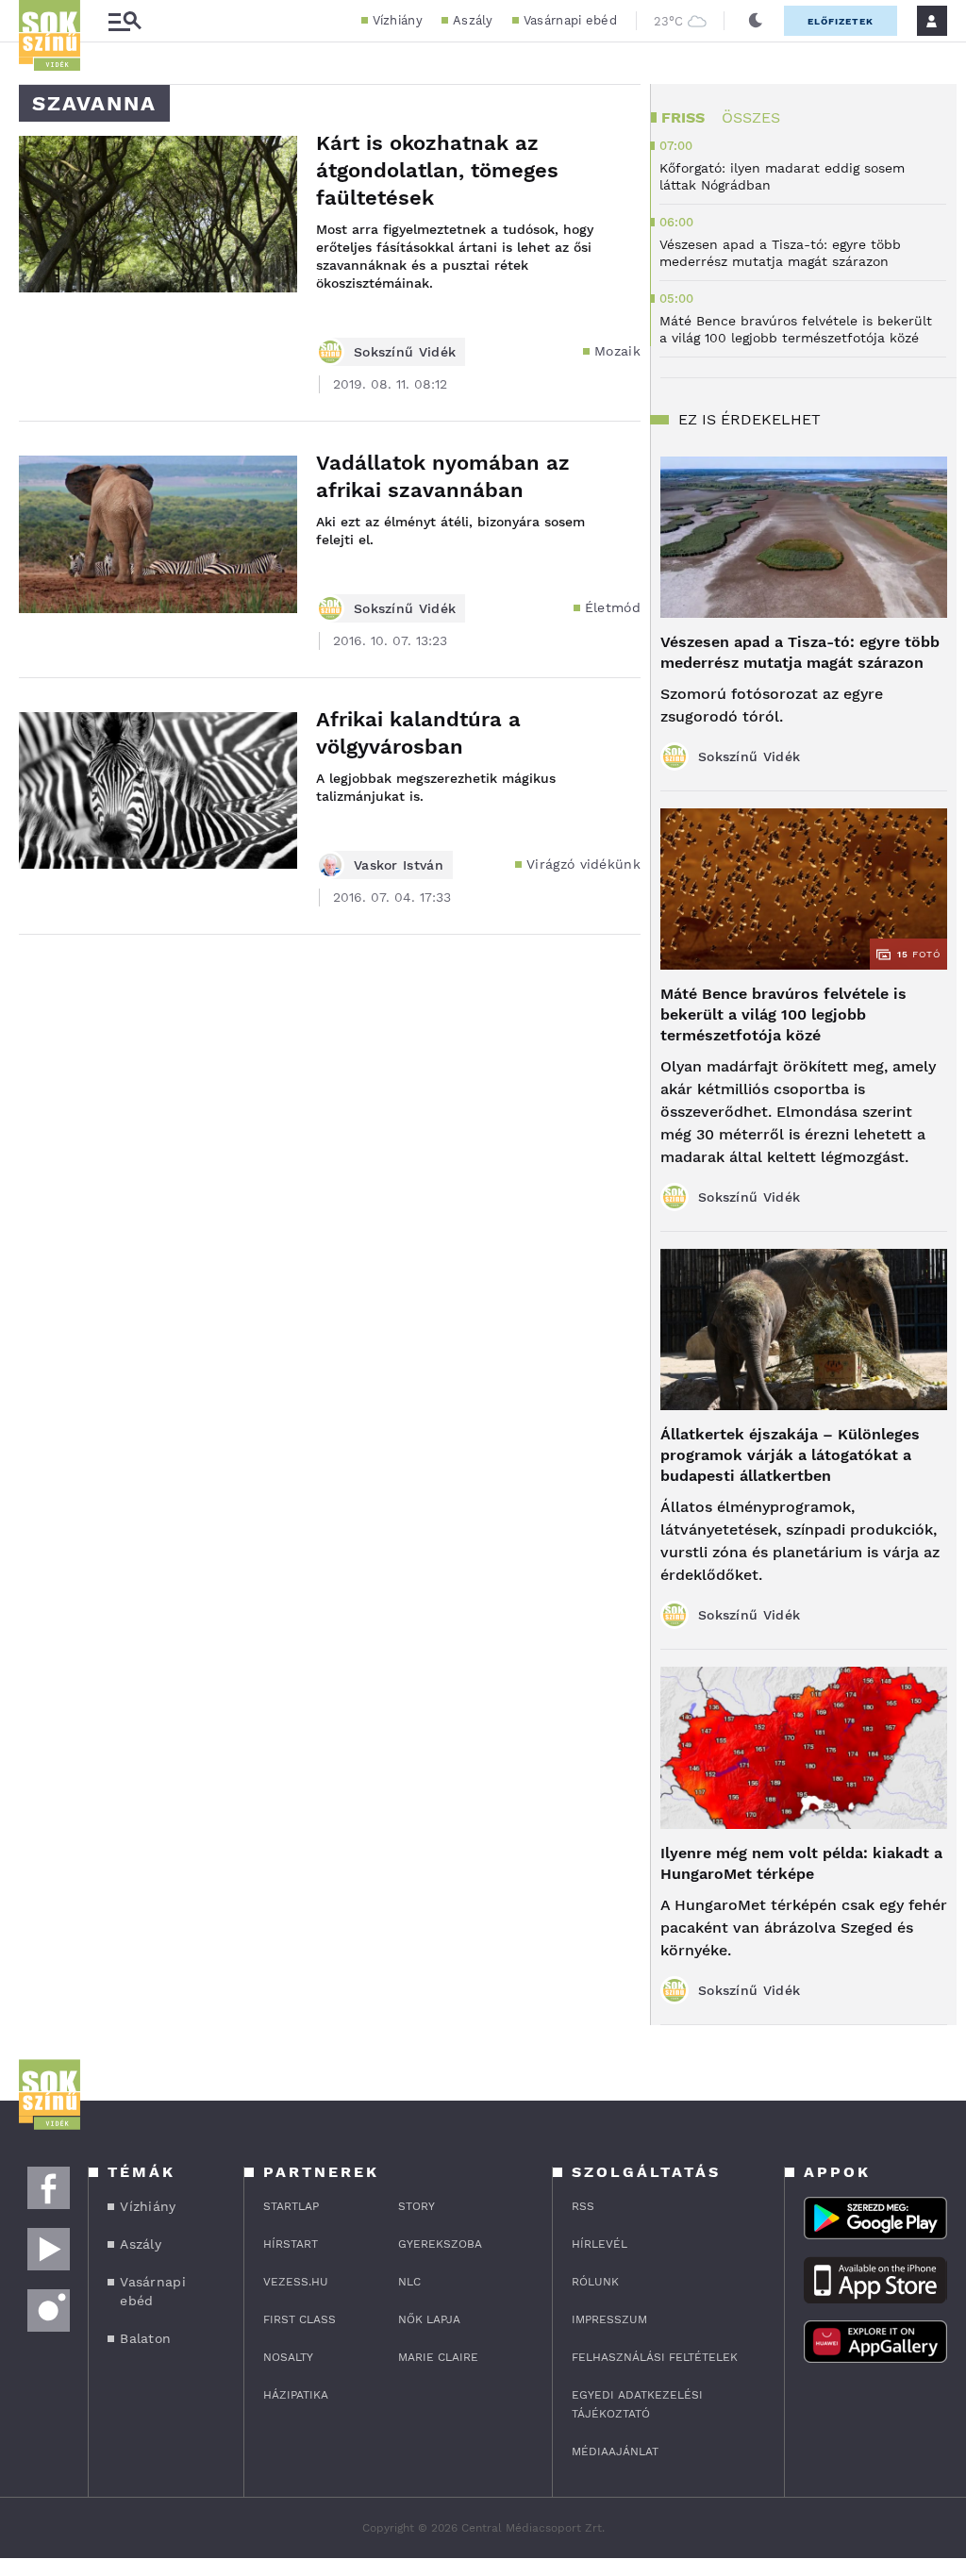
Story (416, 2206)
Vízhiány (398, 20)
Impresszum (609, 2319)
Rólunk (595, 2282)
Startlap (291, 2206)
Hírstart (291, 2244)
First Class (300, 2319)
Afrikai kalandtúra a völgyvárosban (418, 733)
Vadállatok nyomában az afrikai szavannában (443, 476)
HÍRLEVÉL (600, 2244)
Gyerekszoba (440, 2244)
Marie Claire (438, 2357)
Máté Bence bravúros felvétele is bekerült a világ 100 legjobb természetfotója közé (783, 1014)
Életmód (613, 607)
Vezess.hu (296, 2282)
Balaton (145, 2338)
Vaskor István (399, 865)
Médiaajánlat (615, 2451)
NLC (409, 2282)
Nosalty (288, 2357)
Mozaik (617, 351)
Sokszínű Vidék (405, 352)
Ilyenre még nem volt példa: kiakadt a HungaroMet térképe (801, 1863)
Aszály (473, 20)
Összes (751, 117)
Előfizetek (841, 21)
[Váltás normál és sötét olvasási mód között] (756, 21)
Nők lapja (429, 2319)
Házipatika (296, 2395)
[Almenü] (125, 21)
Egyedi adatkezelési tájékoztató (637, 2404)
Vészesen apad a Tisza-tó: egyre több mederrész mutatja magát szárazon (800, 652)
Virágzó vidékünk (583, 864)
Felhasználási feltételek (655, 2357)
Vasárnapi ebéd (570, 20)
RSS (583, 2206)
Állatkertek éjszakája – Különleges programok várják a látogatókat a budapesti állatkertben (790, 1455)
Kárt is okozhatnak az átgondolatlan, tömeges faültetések (437, 170)
